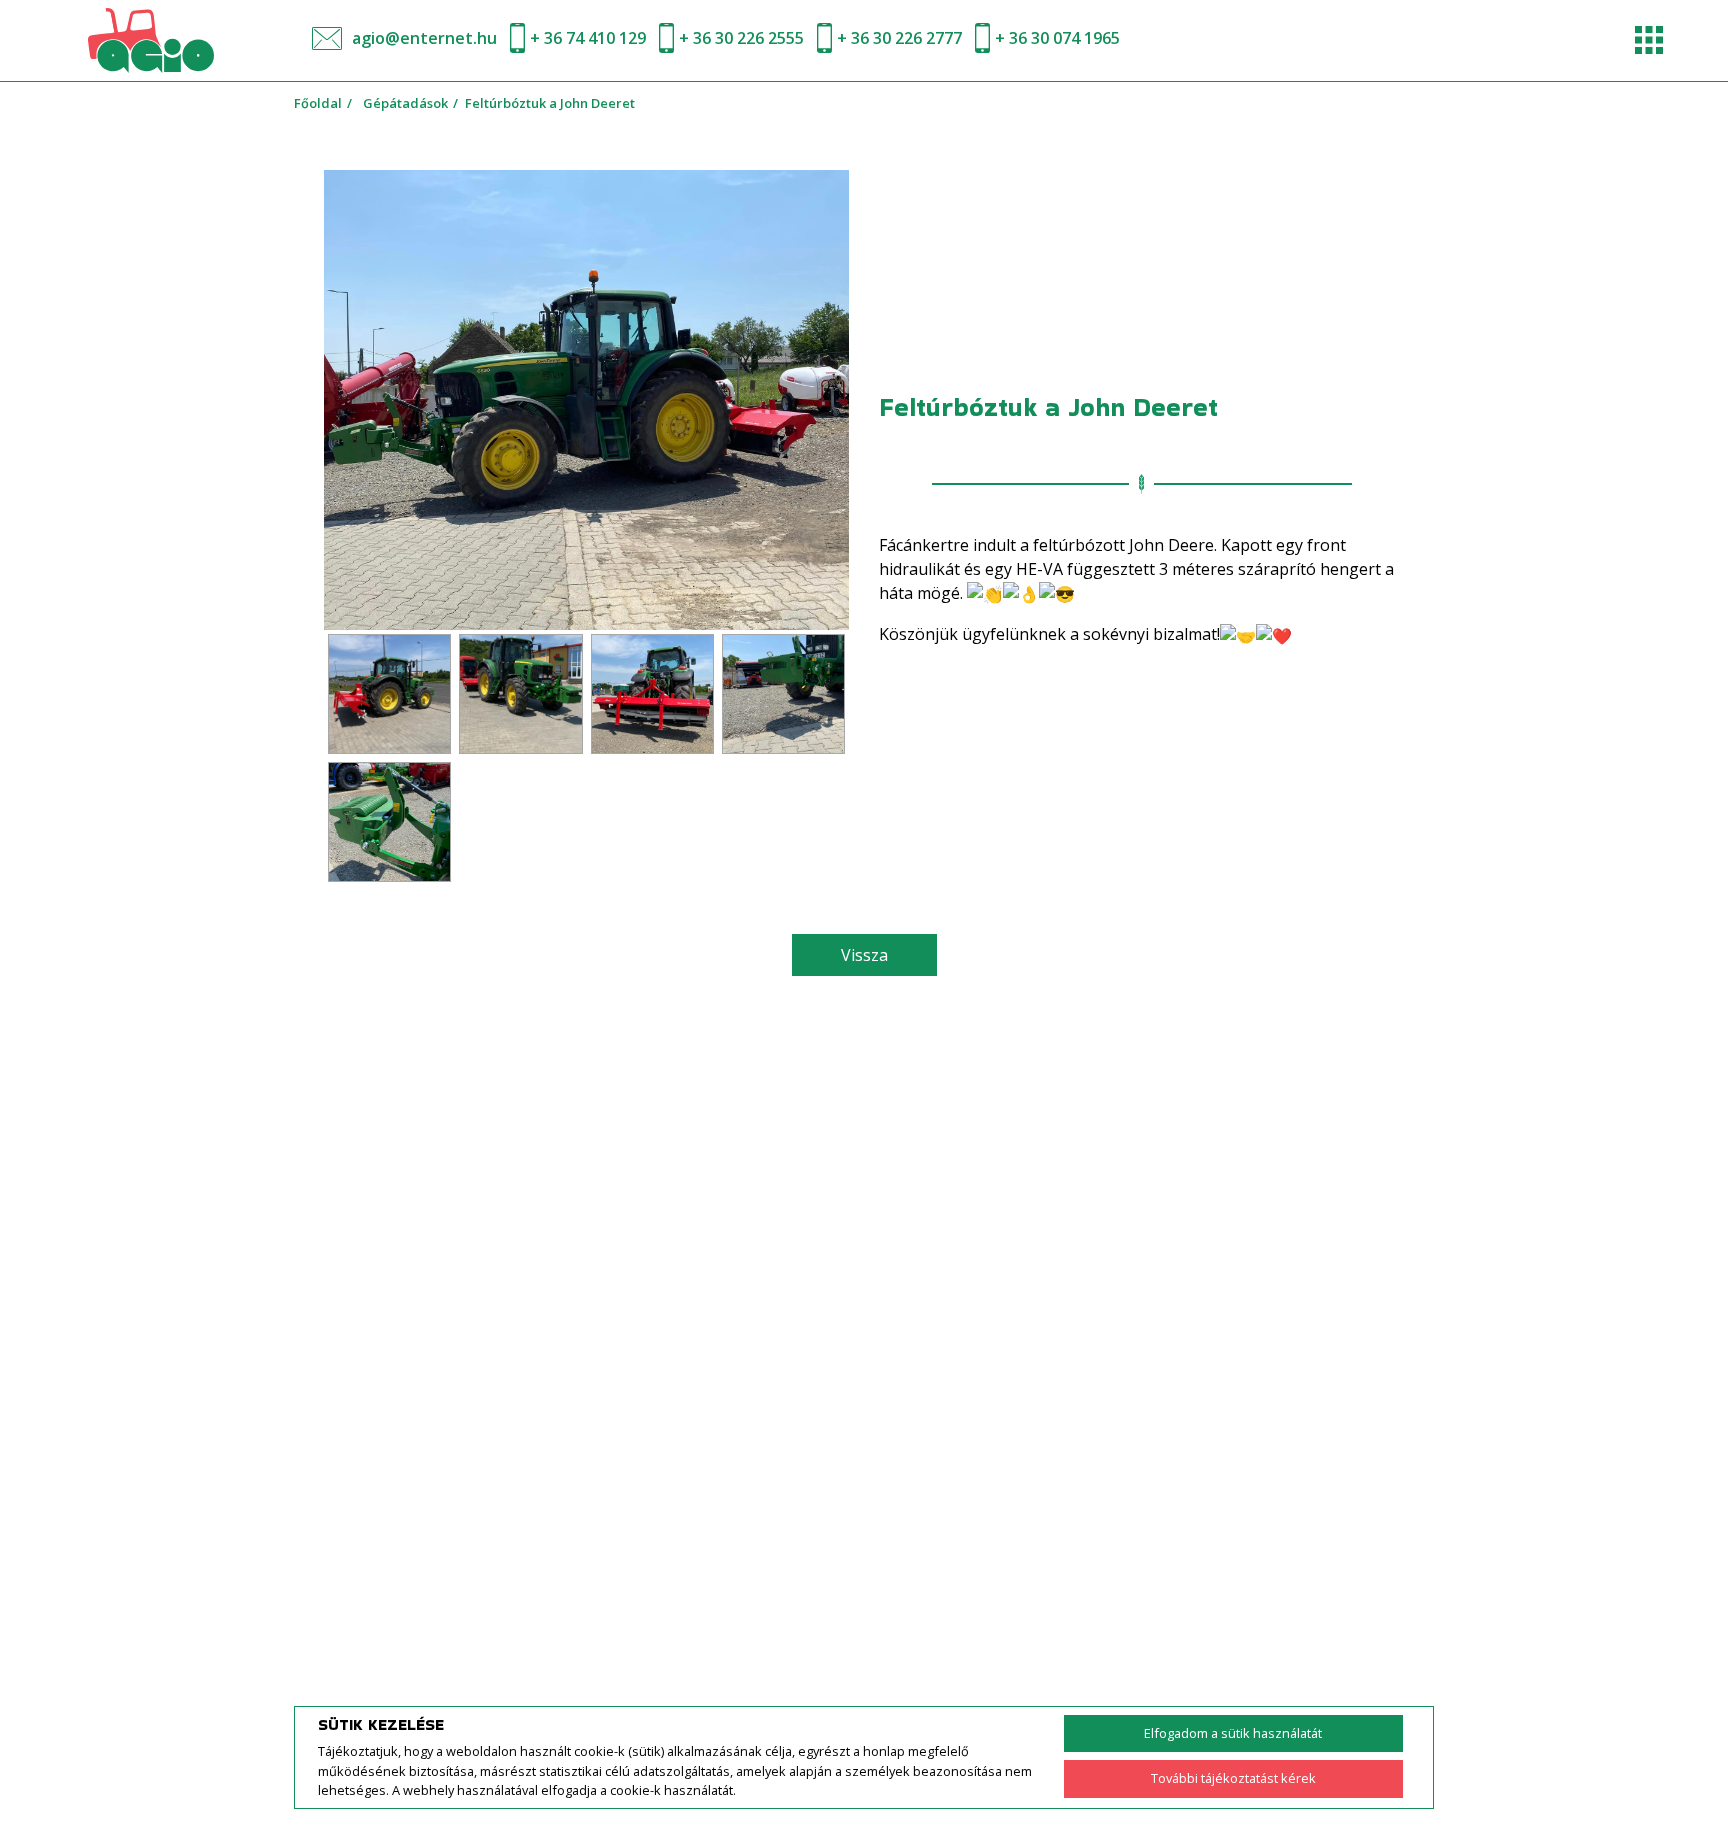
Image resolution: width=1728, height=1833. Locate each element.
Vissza (864, 955)
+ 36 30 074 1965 (1057, 38)
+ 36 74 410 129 (588, 38)
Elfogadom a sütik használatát (1233, 1733)
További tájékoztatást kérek (1233, 1778)
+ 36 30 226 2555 (741, 38)
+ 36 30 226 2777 (899, 38)
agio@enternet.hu (424, 38)
